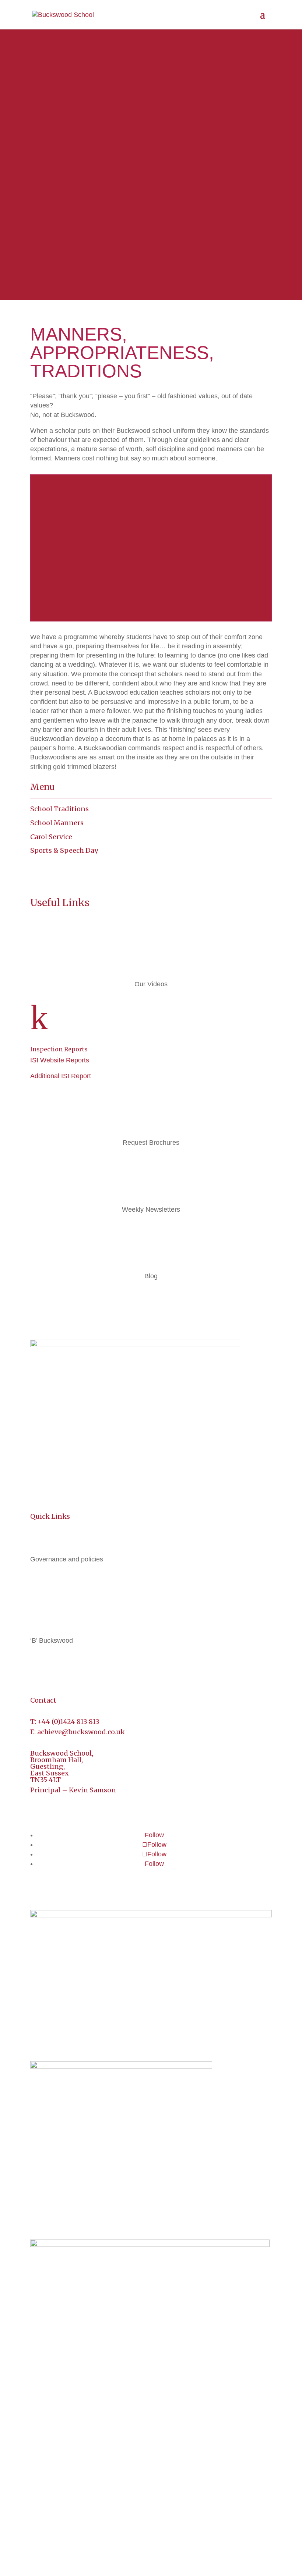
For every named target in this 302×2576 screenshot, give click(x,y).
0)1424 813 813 (77, 1722)
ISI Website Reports (60, 1060)
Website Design (179, 2542)
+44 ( (46, 1722)
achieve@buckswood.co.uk (81, 1732)
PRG (215, 2542)
